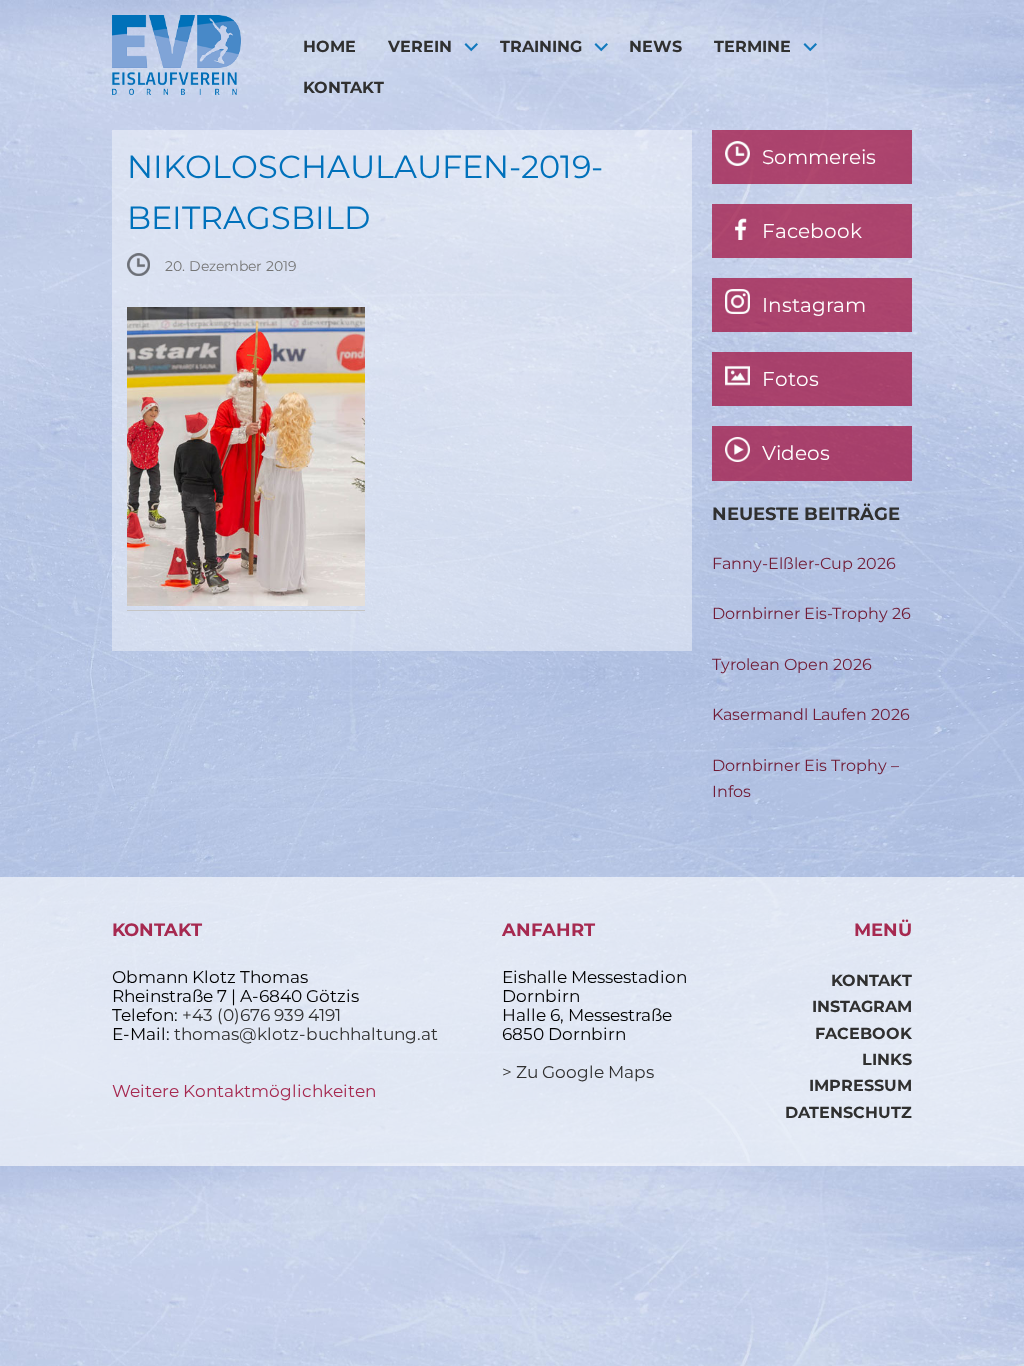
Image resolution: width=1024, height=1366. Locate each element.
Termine (752, 46)
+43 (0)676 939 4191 (261, 1015)
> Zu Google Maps (578, 1072)
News (655, 46)
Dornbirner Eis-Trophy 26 (811, 613)
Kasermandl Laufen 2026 (811, 714)
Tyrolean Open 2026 (792, 664)
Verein (420, 46)
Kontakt (343, 87)
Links (887, 1059)
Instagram (862, 1006)
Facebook (863, 1033)
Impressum (860, 1085)
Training (541, 46)
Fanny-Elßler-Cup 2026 (804, 563)
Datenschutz (848, 1112)
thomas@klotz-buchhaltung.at (306, 1034)
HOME (329, 46)
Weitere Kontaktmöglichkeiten (244, 1091)
